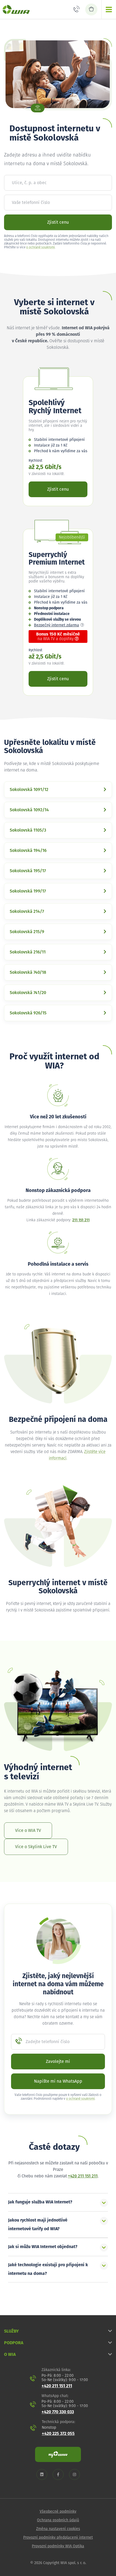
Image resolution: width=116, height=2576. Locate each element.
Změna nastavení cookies (58, 2529)
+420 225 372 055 (58, 2434)
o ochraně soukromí (40, 247)
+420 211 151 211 (83, 2176)
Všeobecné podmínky (58, 2512)
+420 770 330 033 (58, 2412)
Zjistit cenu (58, 222)
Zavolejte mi (58, 2062)
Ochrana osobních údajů (58, 2520)
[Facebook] (58, 2475)
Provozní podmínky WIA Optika (58, 2546)
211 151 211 (81, 1220)
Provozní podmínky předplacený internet (58, 2538)
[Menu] (109, 9)
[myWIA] (58, 2454)
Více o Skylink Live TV (36, 1847)
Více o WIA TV (28, 1831)
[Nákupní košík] (91, 9)
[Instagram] (74, 2475)
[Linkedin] (42, 2475)
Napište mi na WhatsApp (58, 2081)
